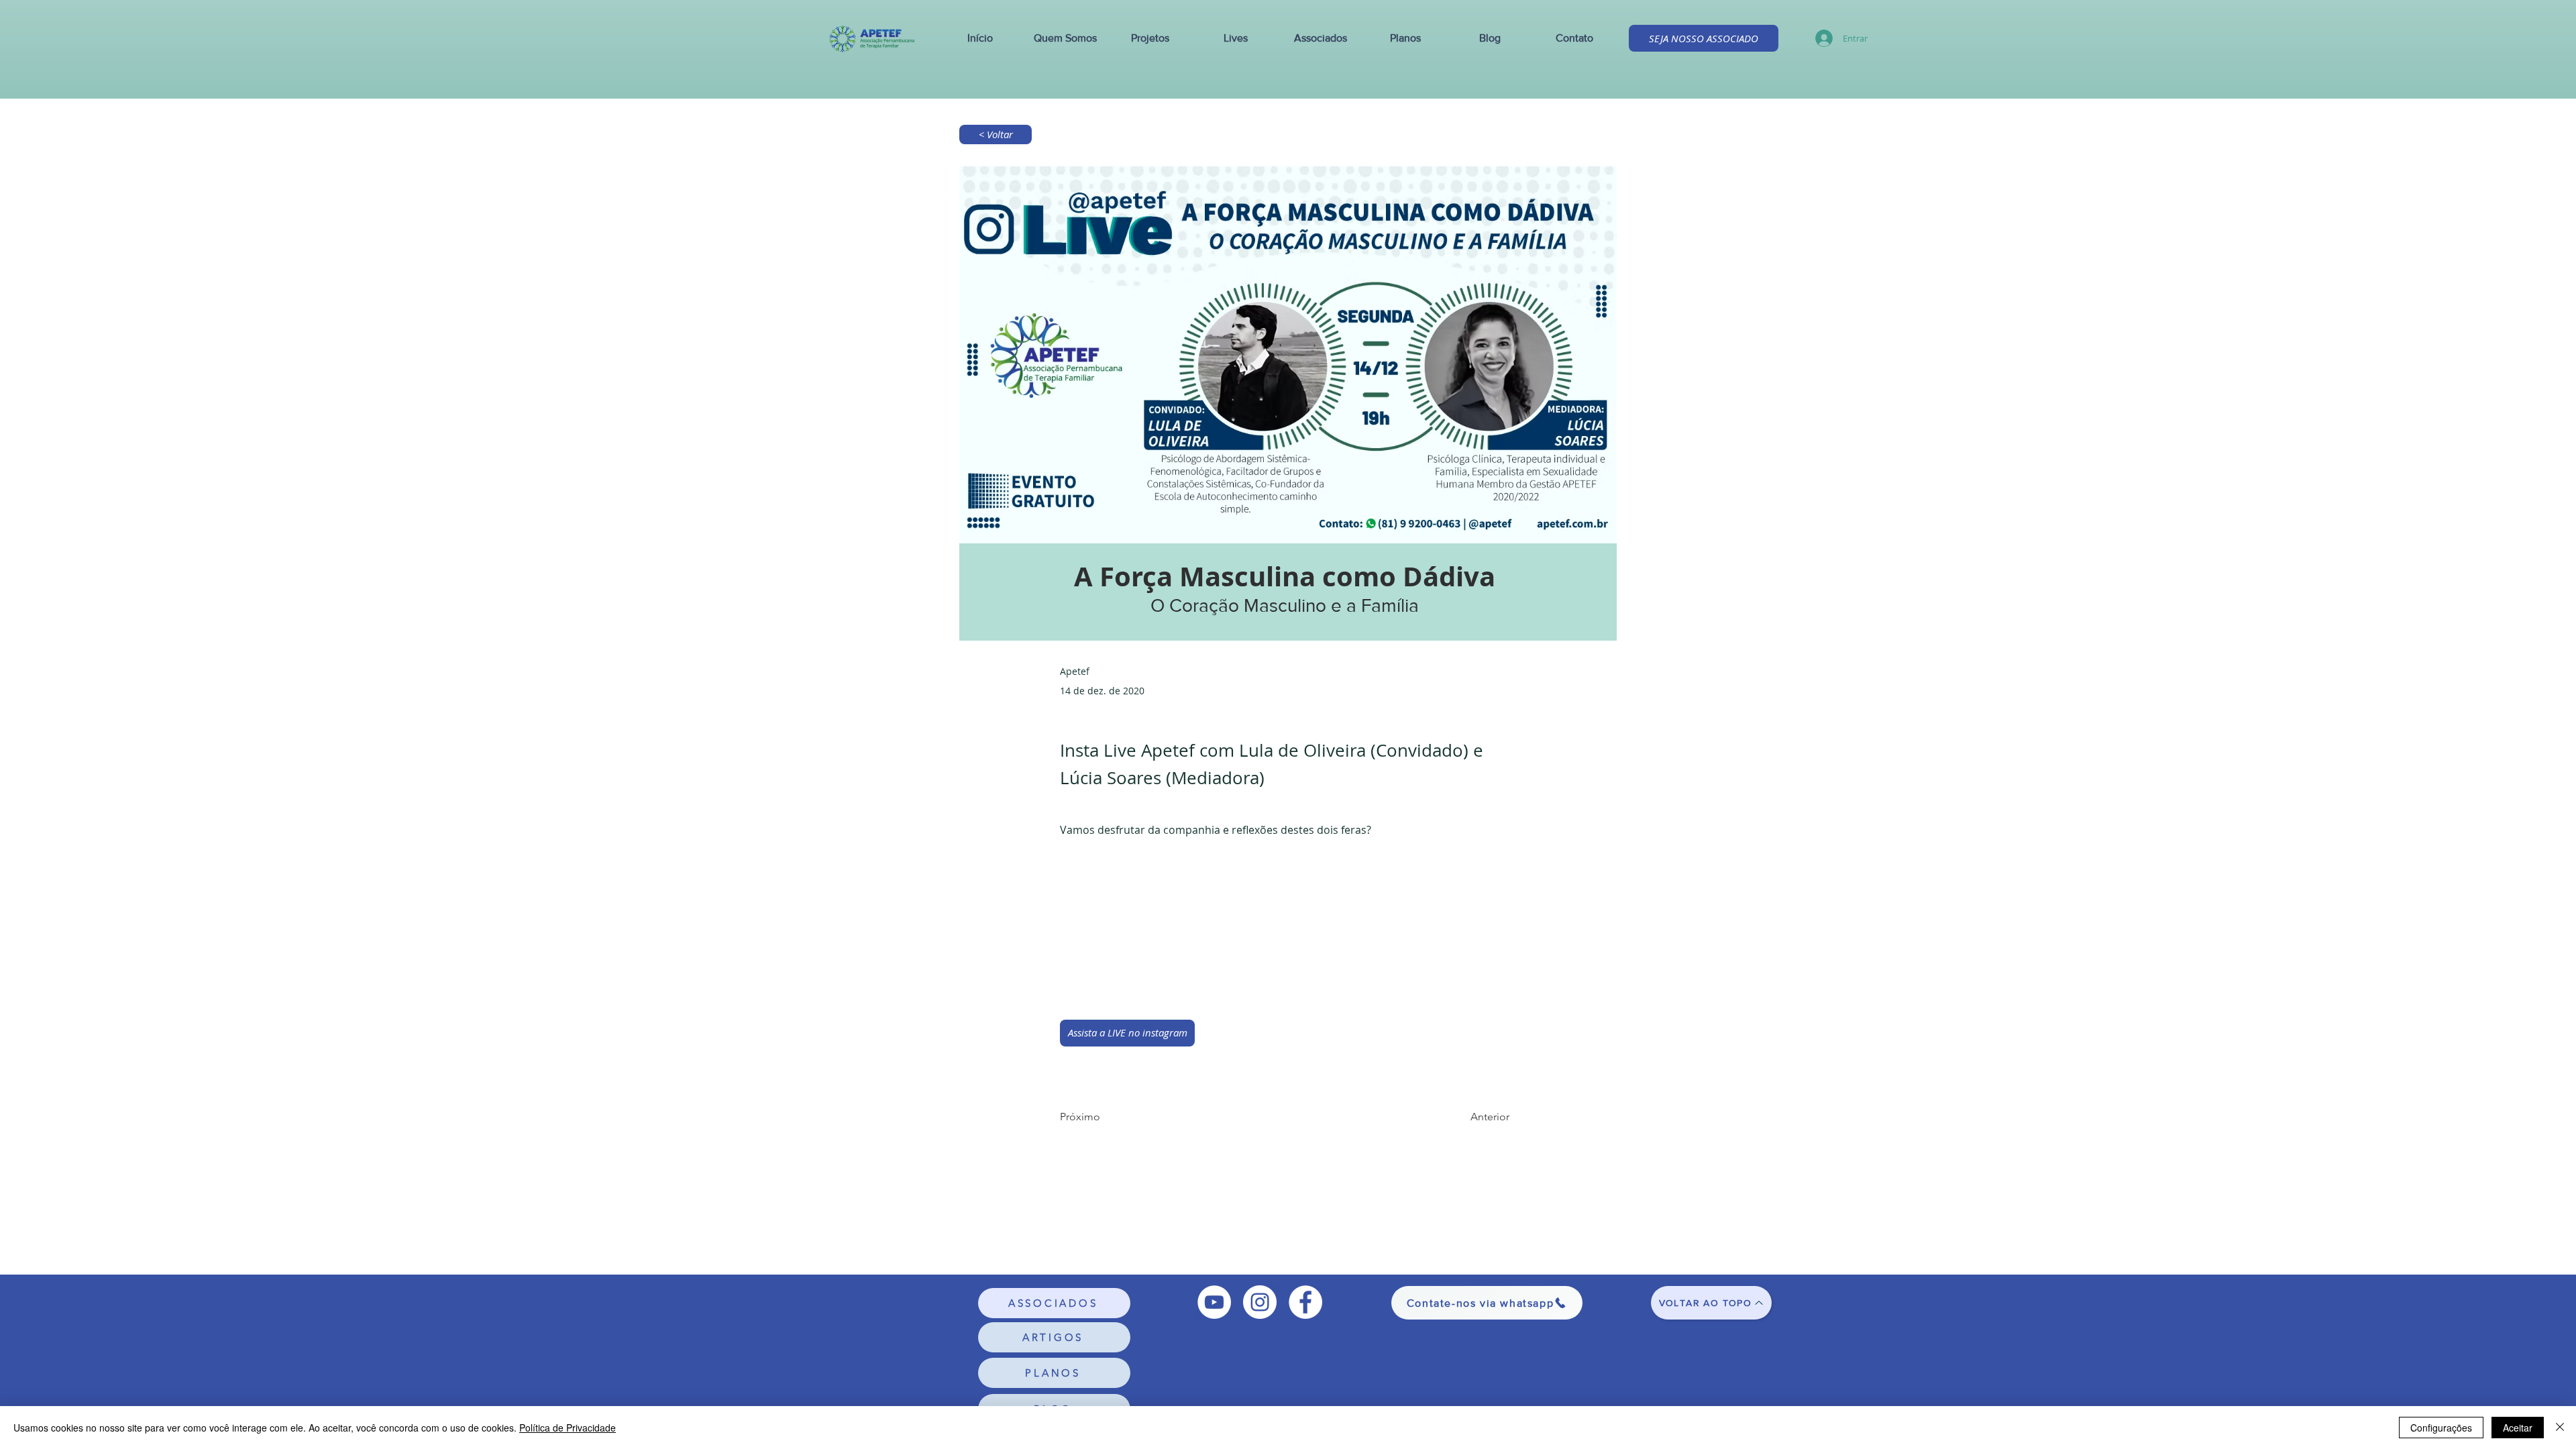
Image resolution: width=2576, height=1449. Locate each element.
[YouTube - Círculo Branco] (1214, 1302)
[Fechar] (2560, 1428)
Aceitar (2518, 1428)
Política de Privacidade (568, 1428)
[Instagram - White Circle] (1260, 1302)
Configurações (2441, 1428)
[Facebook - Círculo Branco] (1305, 1302)
